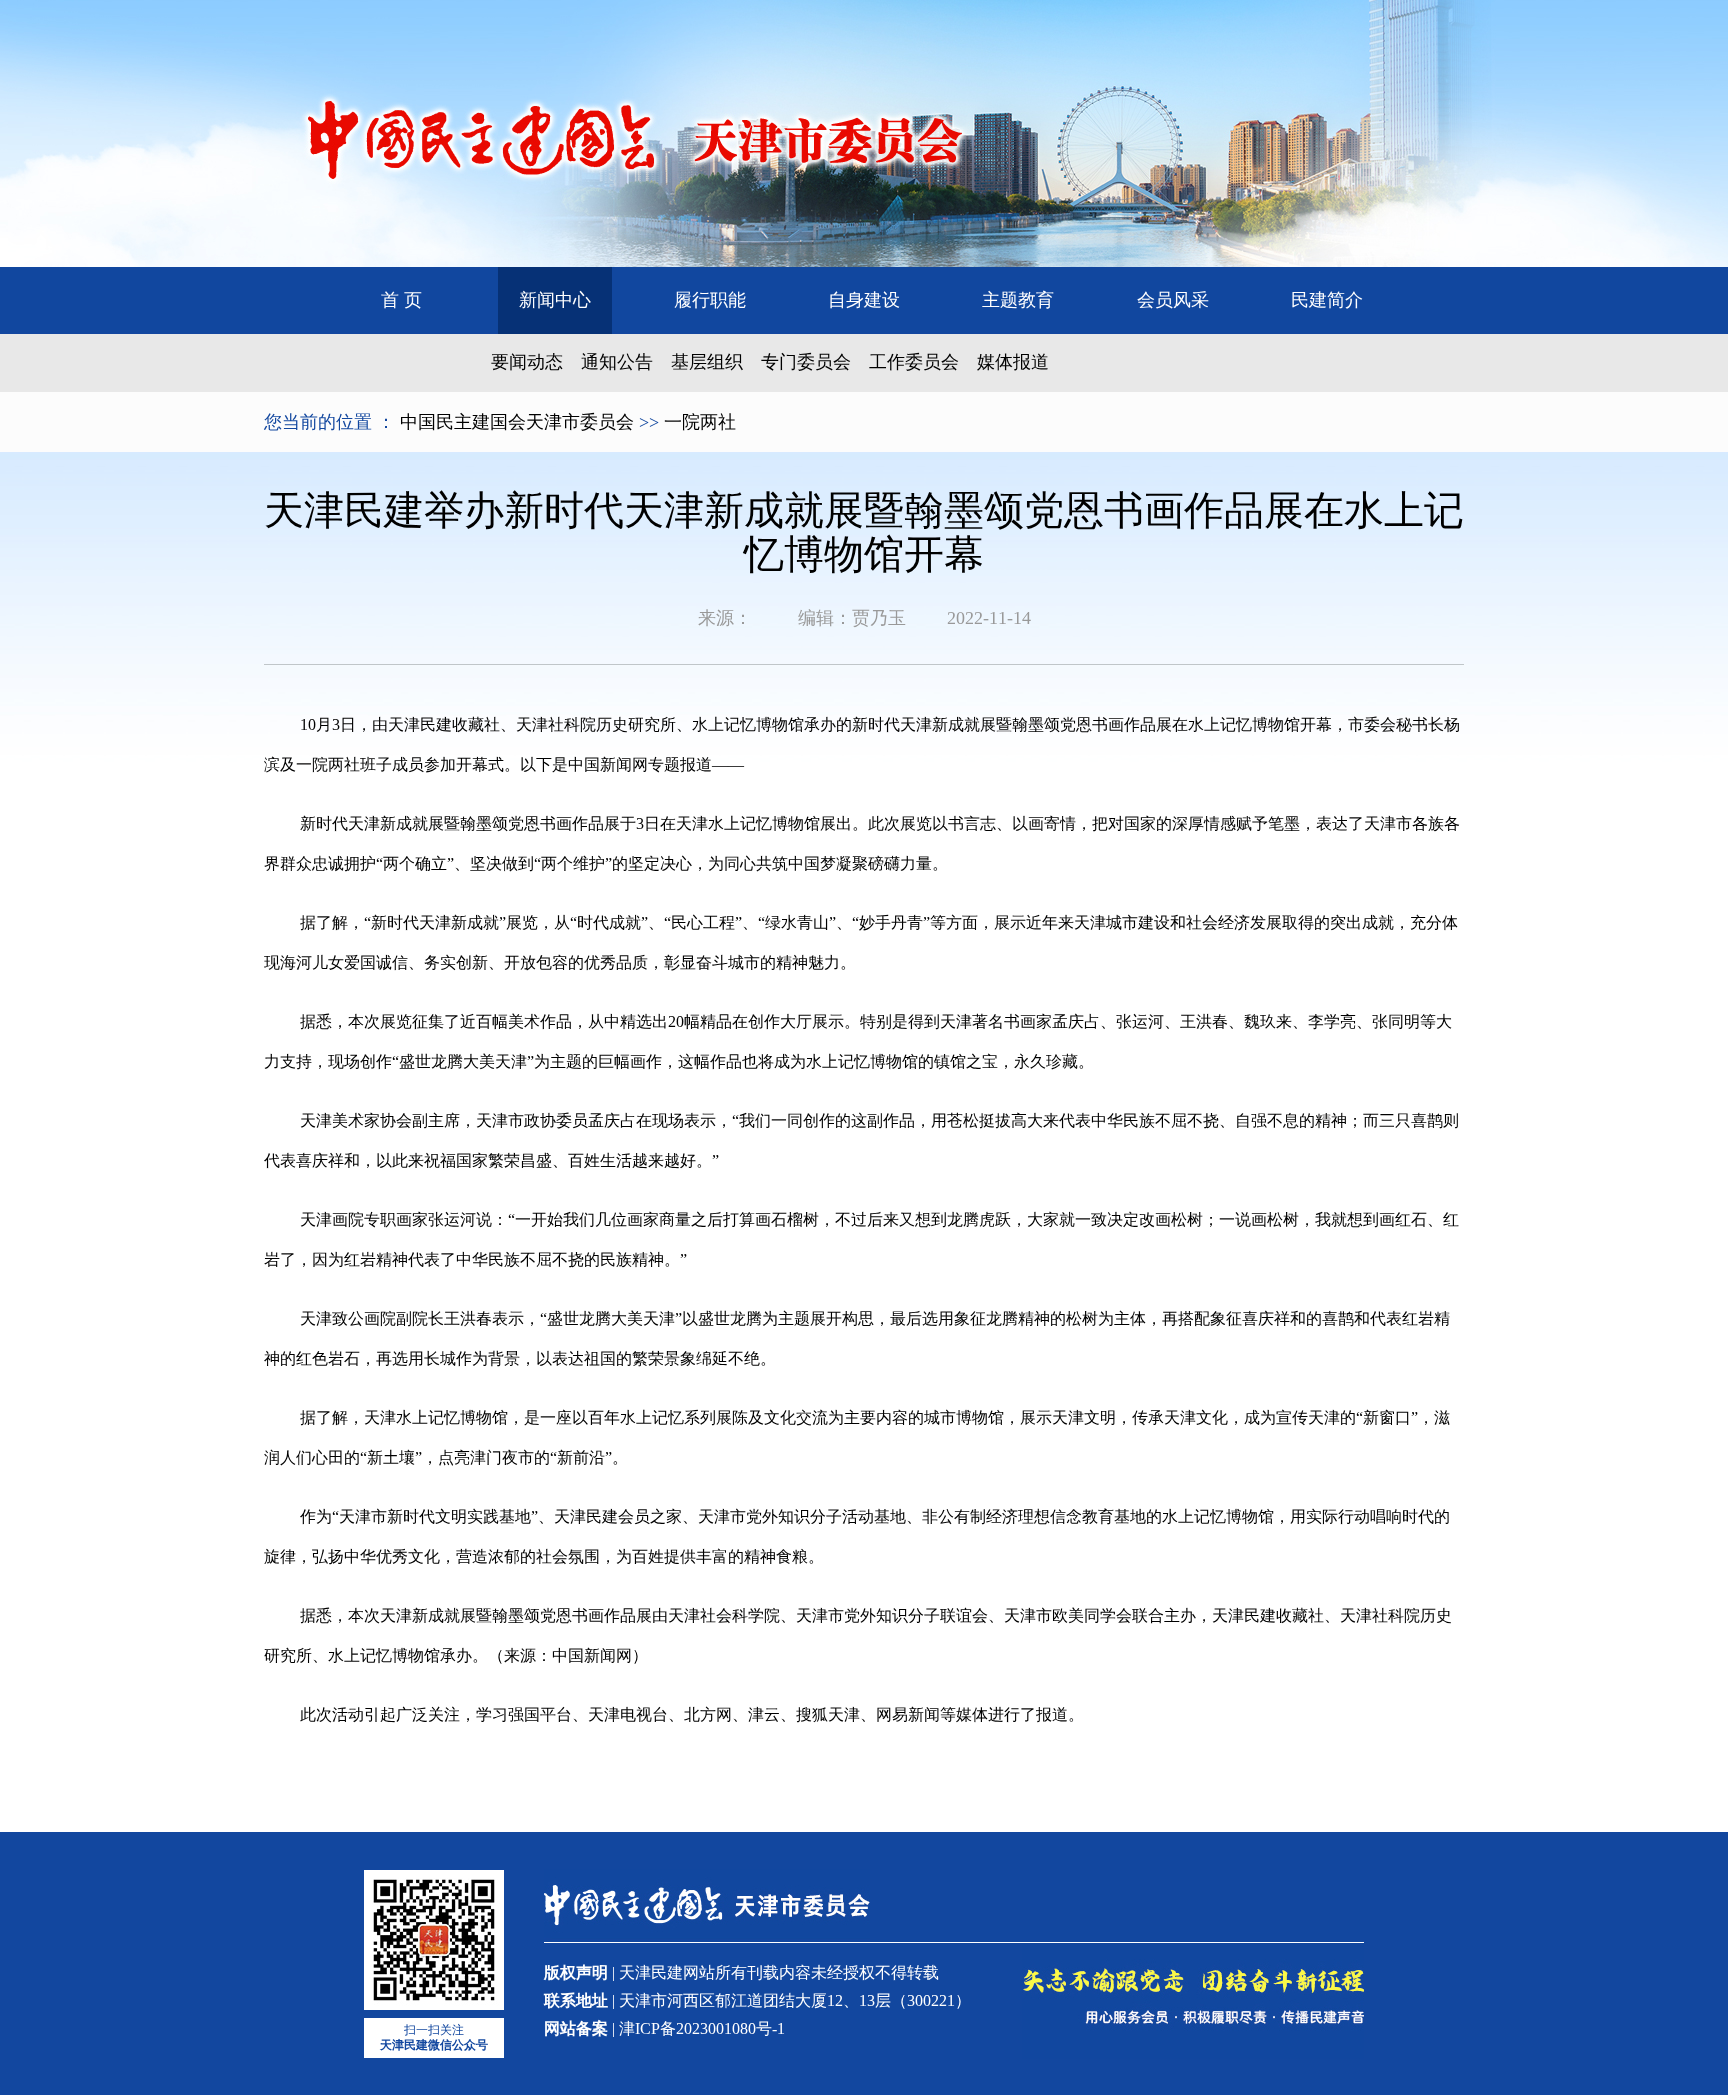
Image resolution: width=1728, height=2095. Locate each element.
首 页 (401, 300)
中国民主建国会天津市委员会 (517, 422)
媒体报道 (1013, 362)
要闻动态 (527, 362)
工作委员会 (914, 362)
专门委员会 (806, 362)
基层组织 (707, 362)
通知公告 (617, 362)
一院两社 (700, 422)
